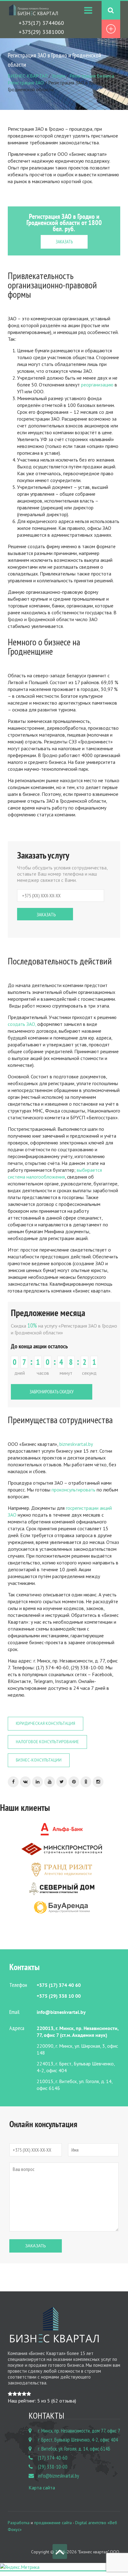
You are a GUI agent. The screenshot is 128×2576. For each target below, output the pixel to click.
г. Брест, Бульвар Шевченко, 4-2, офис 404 (78, 2440)
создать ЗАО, (22, 1024)
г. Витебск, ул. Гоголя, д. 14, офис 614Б (74, 2449)
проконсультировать (73, 1490)
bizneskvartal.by (76, 1444)
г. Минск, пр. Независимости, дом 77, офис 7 (79, 2431)
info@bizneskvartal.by (58, 2476)
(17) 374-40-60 (53, 2458)
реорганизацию (97, 385)
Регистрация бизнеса (92, 76)
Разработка (19, 2523)
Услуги (59, 76)
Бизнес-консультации (39, 1760)
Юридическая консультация (46, 1723)
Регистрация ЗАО (26, 83)
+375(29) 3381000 (41, 32)
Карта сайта (42, 2488)
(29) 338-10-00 (53, 2467)
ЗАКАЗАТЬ (64, 242)
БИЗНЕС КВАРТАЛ (28, 76)
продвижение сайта (53, 2523)
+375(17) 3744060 (41, 23)
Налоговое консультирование (47, 1742)
